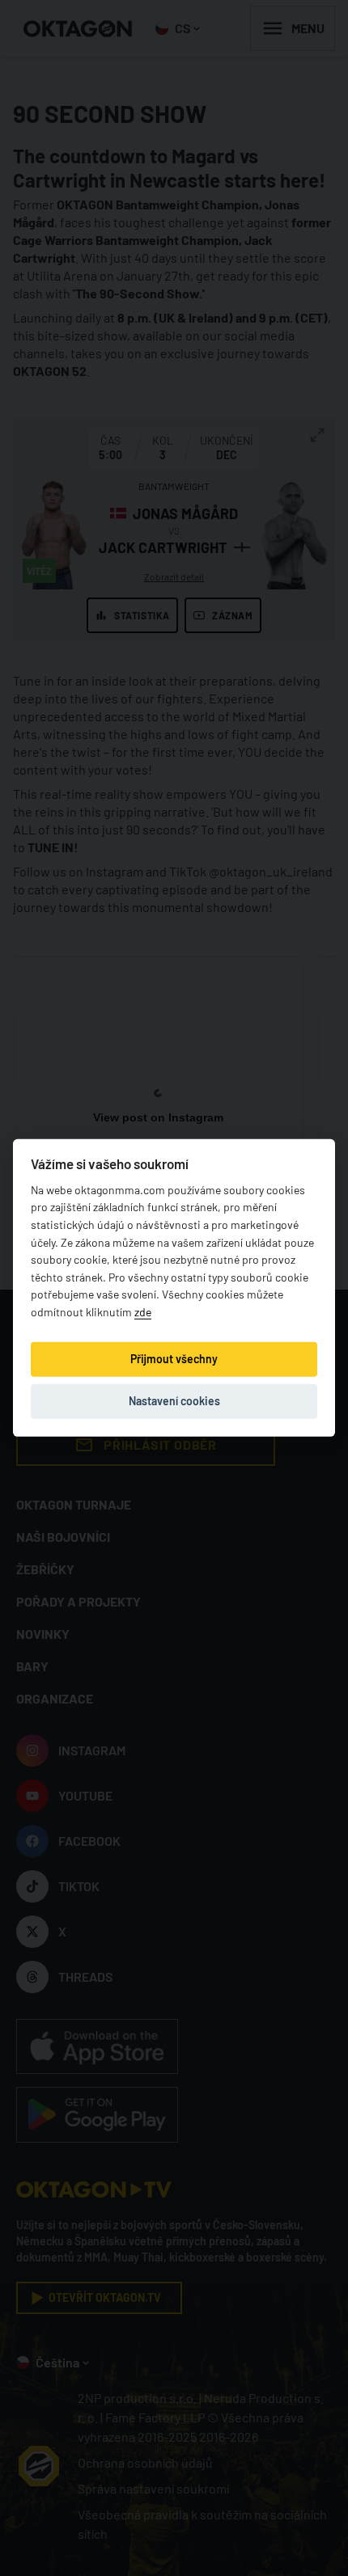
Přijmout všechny (174, 1359)
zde (143, 1312)
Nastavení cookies (174, 1401)
